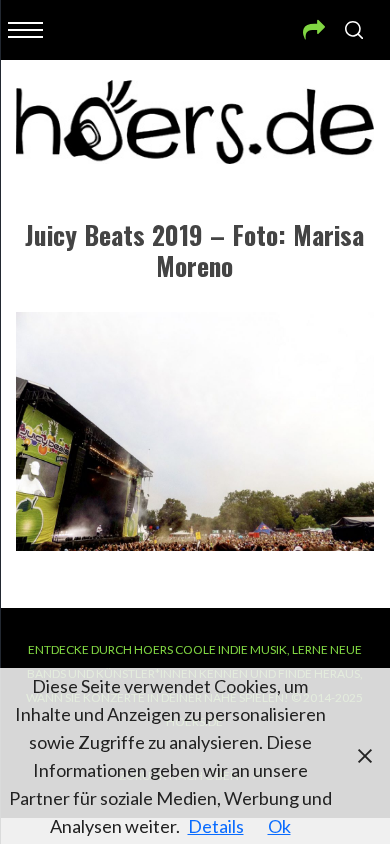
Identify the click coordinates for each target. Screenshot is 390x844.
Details (216, 826)
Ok (279, 826)
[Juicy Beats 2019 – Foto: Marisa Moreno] (195, 544)
